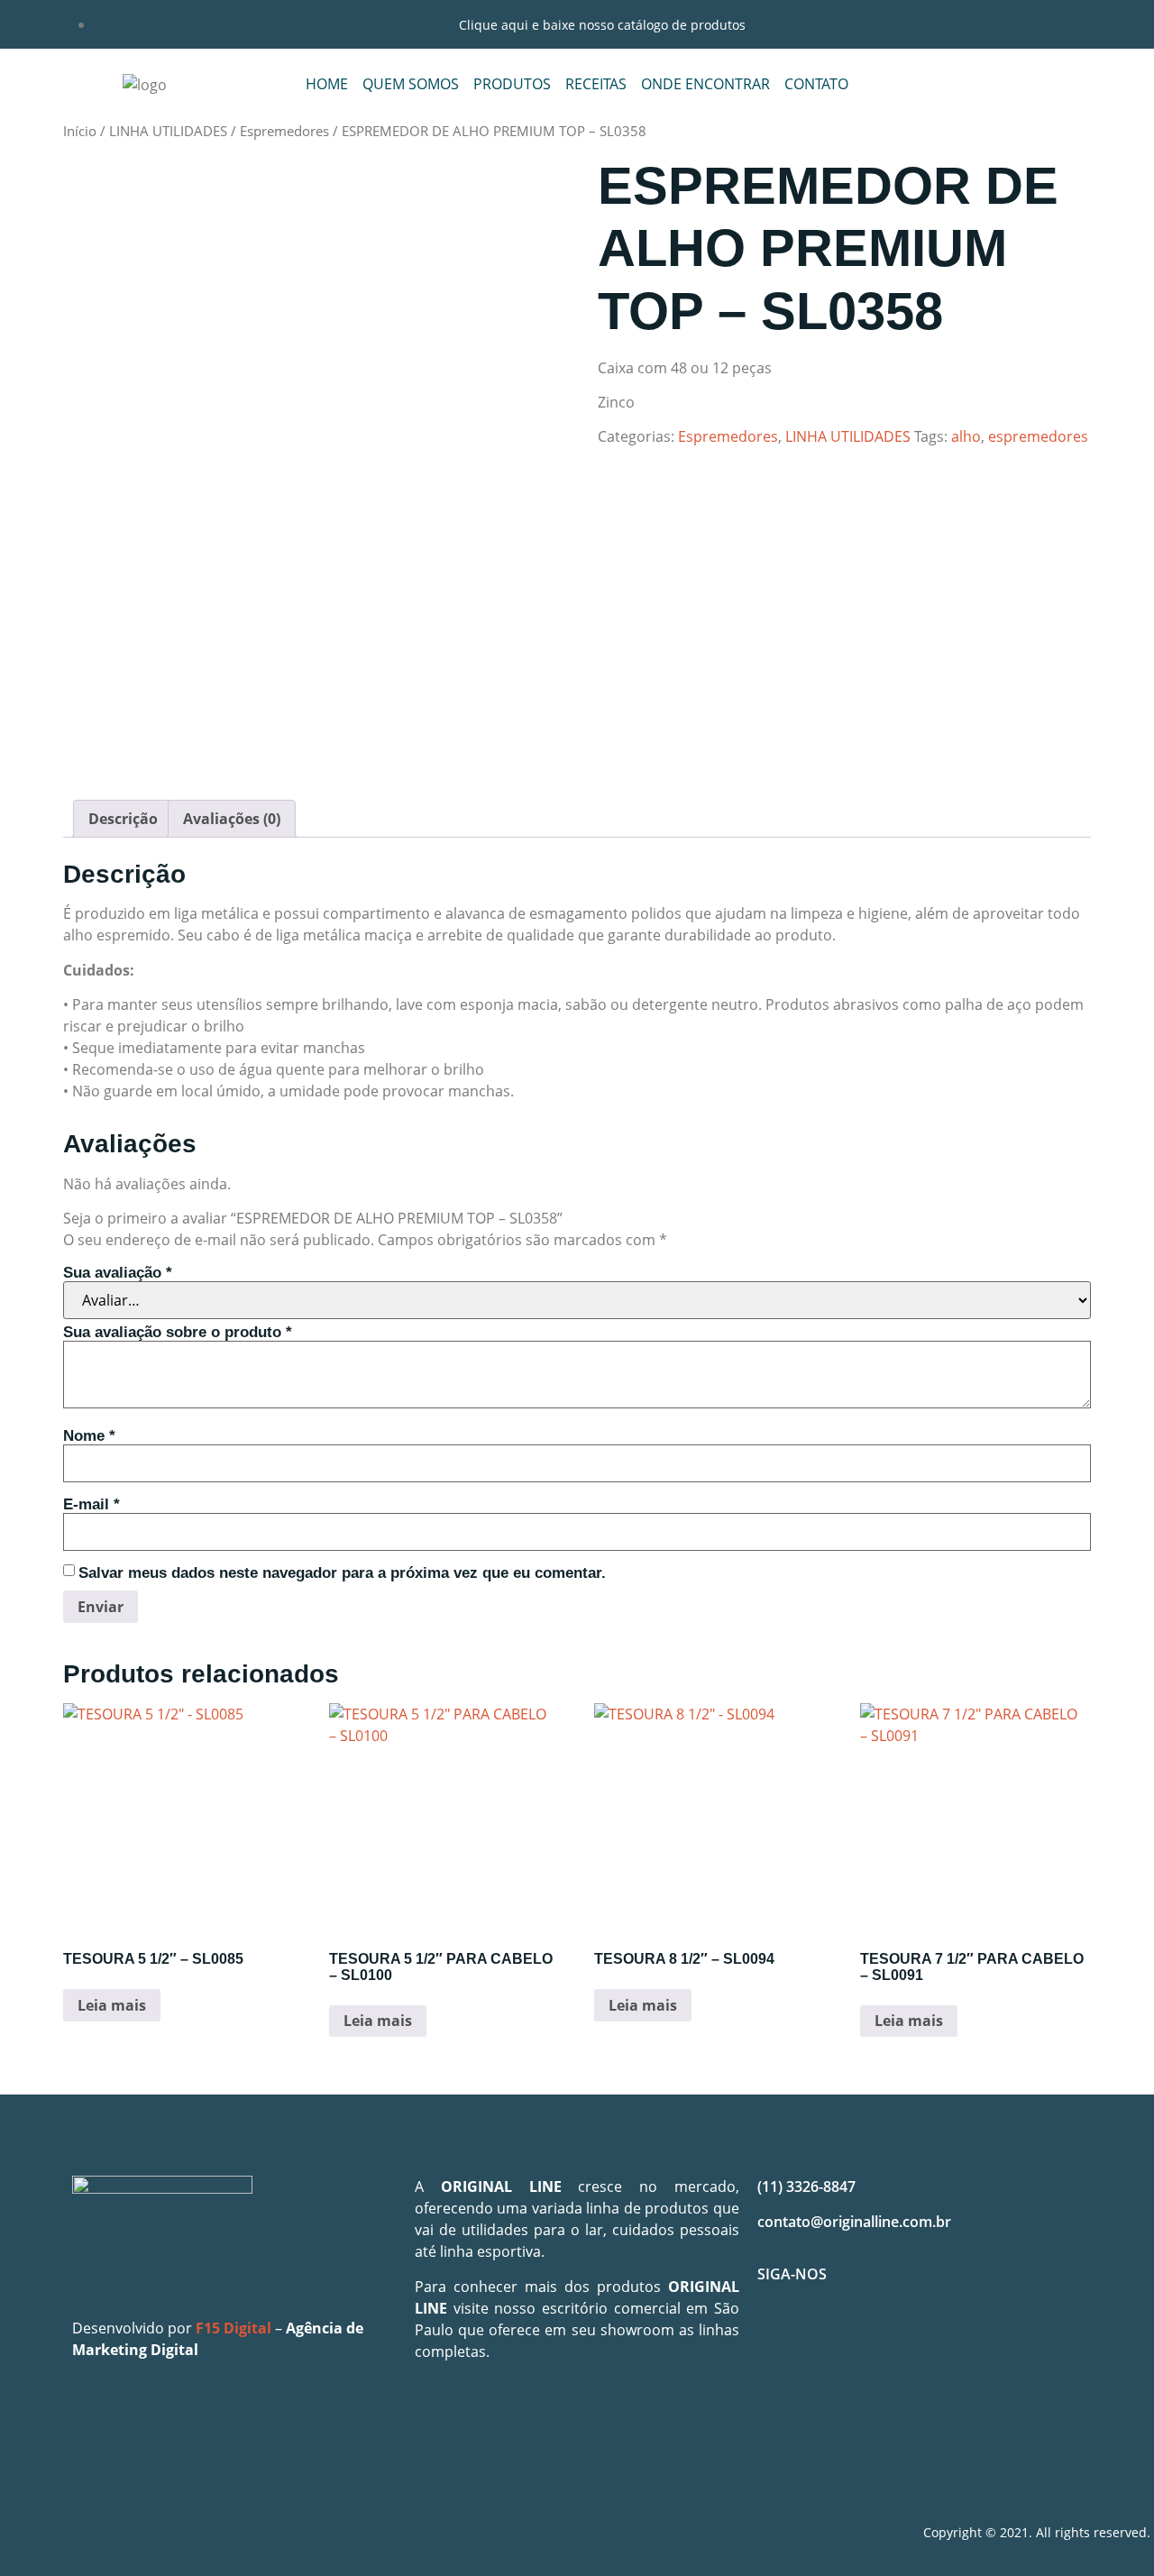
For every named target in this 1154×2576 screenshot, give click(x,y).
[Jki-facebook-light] (780, 2338)
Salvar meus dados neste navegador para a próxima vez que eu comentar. (342, 1573)
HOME (327, 84)
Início (80, 131)
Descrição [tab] (123, 819)
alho (966, 436)
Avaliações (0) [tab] (232, 819)
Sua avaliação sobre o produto (178, 1332)
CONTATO (816, 84)
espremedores (1038, 436)
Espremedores (284, 131)
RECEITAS (596, 84)
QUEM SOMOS (411, 84)
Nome (89, 1436)
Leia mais (112, 2005)
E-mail (92, 1504)
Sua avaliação (118, 1273)
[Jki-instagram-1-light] (833, 2338)
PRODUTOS (512, 84)
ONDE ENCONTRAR (705, 84)
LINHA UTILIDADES (168, 131)
